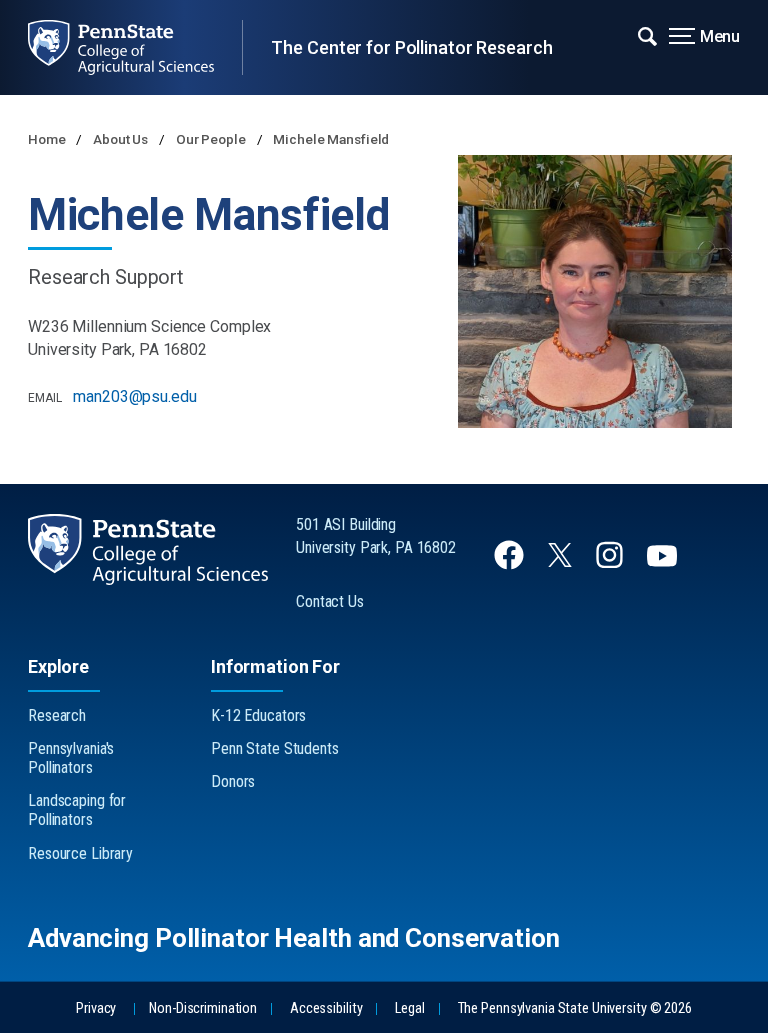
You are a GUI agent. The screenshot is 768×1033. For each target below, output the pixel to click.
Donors (233, 781)
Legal (409, 1008)
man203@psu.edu (134, 396)
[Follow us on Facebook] (511, 564)
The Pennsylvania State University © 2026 (575, 1008)
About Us (122, 139)
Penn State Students (275, 748)
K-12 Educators (258, 715)
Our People (212, 139)
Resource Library (80, 853)
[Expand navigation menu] (647, 35)
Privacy (96, 1008)
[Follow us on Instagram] (611, 564)
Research (57, 715)
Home (48, 139)
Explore (58, 666)
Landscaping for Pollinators (77, 810)
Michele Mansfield (331, 139)
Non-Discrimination (203, 1008)
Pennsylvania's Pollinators (71, 758)
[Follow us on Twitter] (562, 561)
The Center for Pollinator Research (411, 47)
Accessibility (326, 1008)
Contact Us (330, 601)
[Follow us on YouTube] (664, 564)
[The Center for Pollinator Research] (135, 47)
